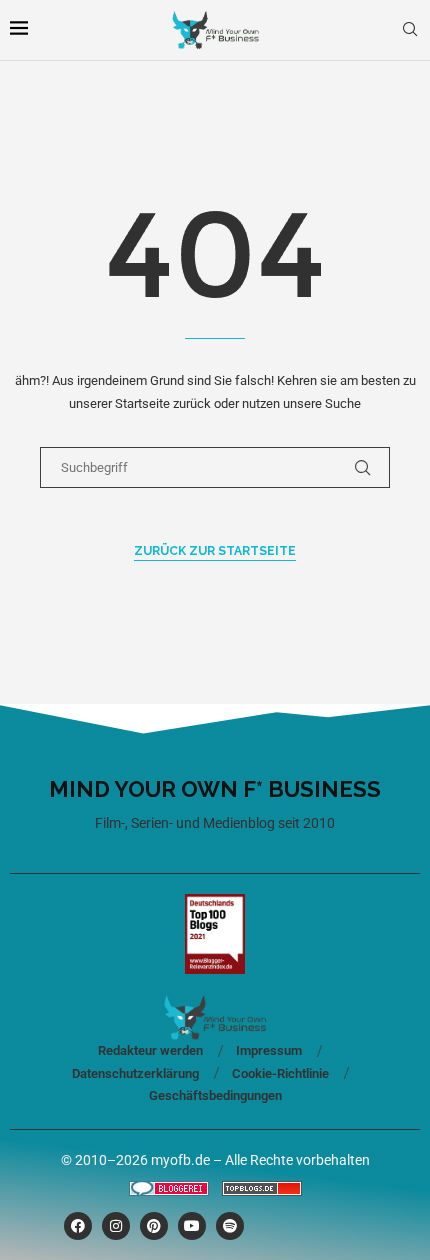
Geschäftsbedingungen (215, 1095)
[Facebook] (78, 1226)
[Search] (410, 30)
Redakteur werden (150, 1050)
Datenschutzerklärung (135, 1073)
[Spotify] (230, 1226)
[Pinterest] (154, 1226)
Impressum (269, 1050)
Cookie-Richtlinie (280, 1073)
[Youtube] (192, 1226)
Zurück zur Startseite (215, 551)
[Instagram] (116, 1226)
